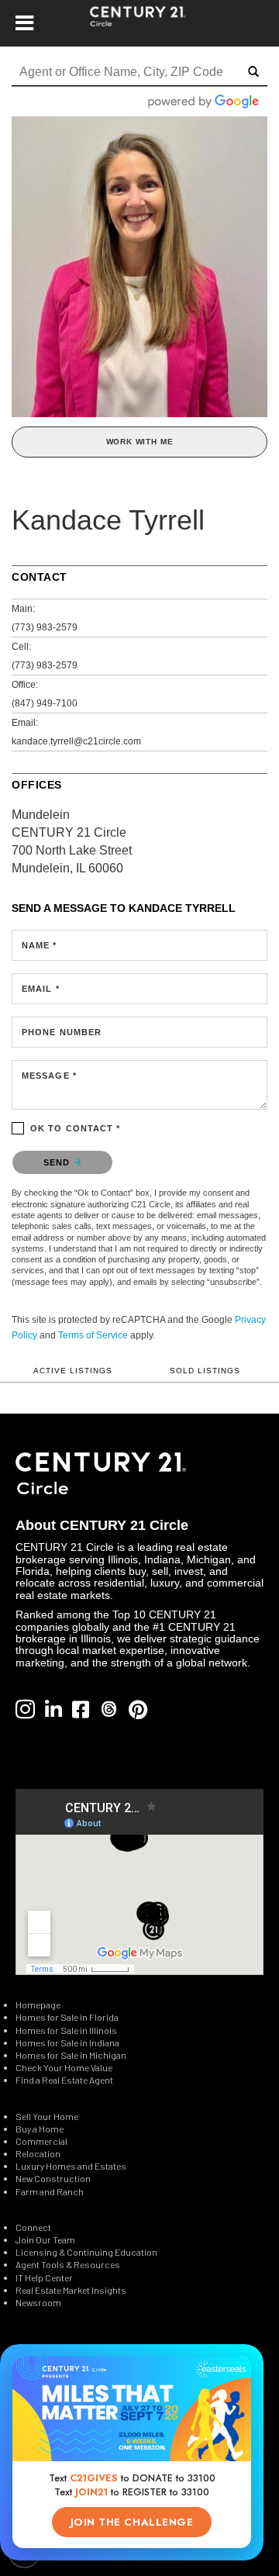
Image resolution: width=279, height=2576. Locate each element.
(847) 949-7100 (45, 703)
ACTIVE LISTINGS (73, 1371)
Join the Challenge (132, 2522)
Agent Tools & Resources (68, 2264)
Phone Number (62, 1032)
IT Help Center (44, 2277)
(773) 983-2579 (45, 627)
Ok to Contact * (76, 1128)
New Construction (54, 2178)
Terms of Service (93, 1335)
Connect (33, 2227)
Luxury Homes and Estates (71, 2166)
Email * (41, 989)
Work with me (140, 442)
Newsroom (38, 2302)
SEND (59, 1162)
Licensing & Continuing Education (86, 2252)
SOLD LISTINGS (205, 1371)
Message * (49, 1076)
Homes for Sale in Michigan (71, 2055)
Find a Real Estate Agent (64, 2080)
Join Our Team (45, 2239)
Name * (40, 945)
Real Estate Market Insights (71, 2290)
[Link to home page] (140, 23)
